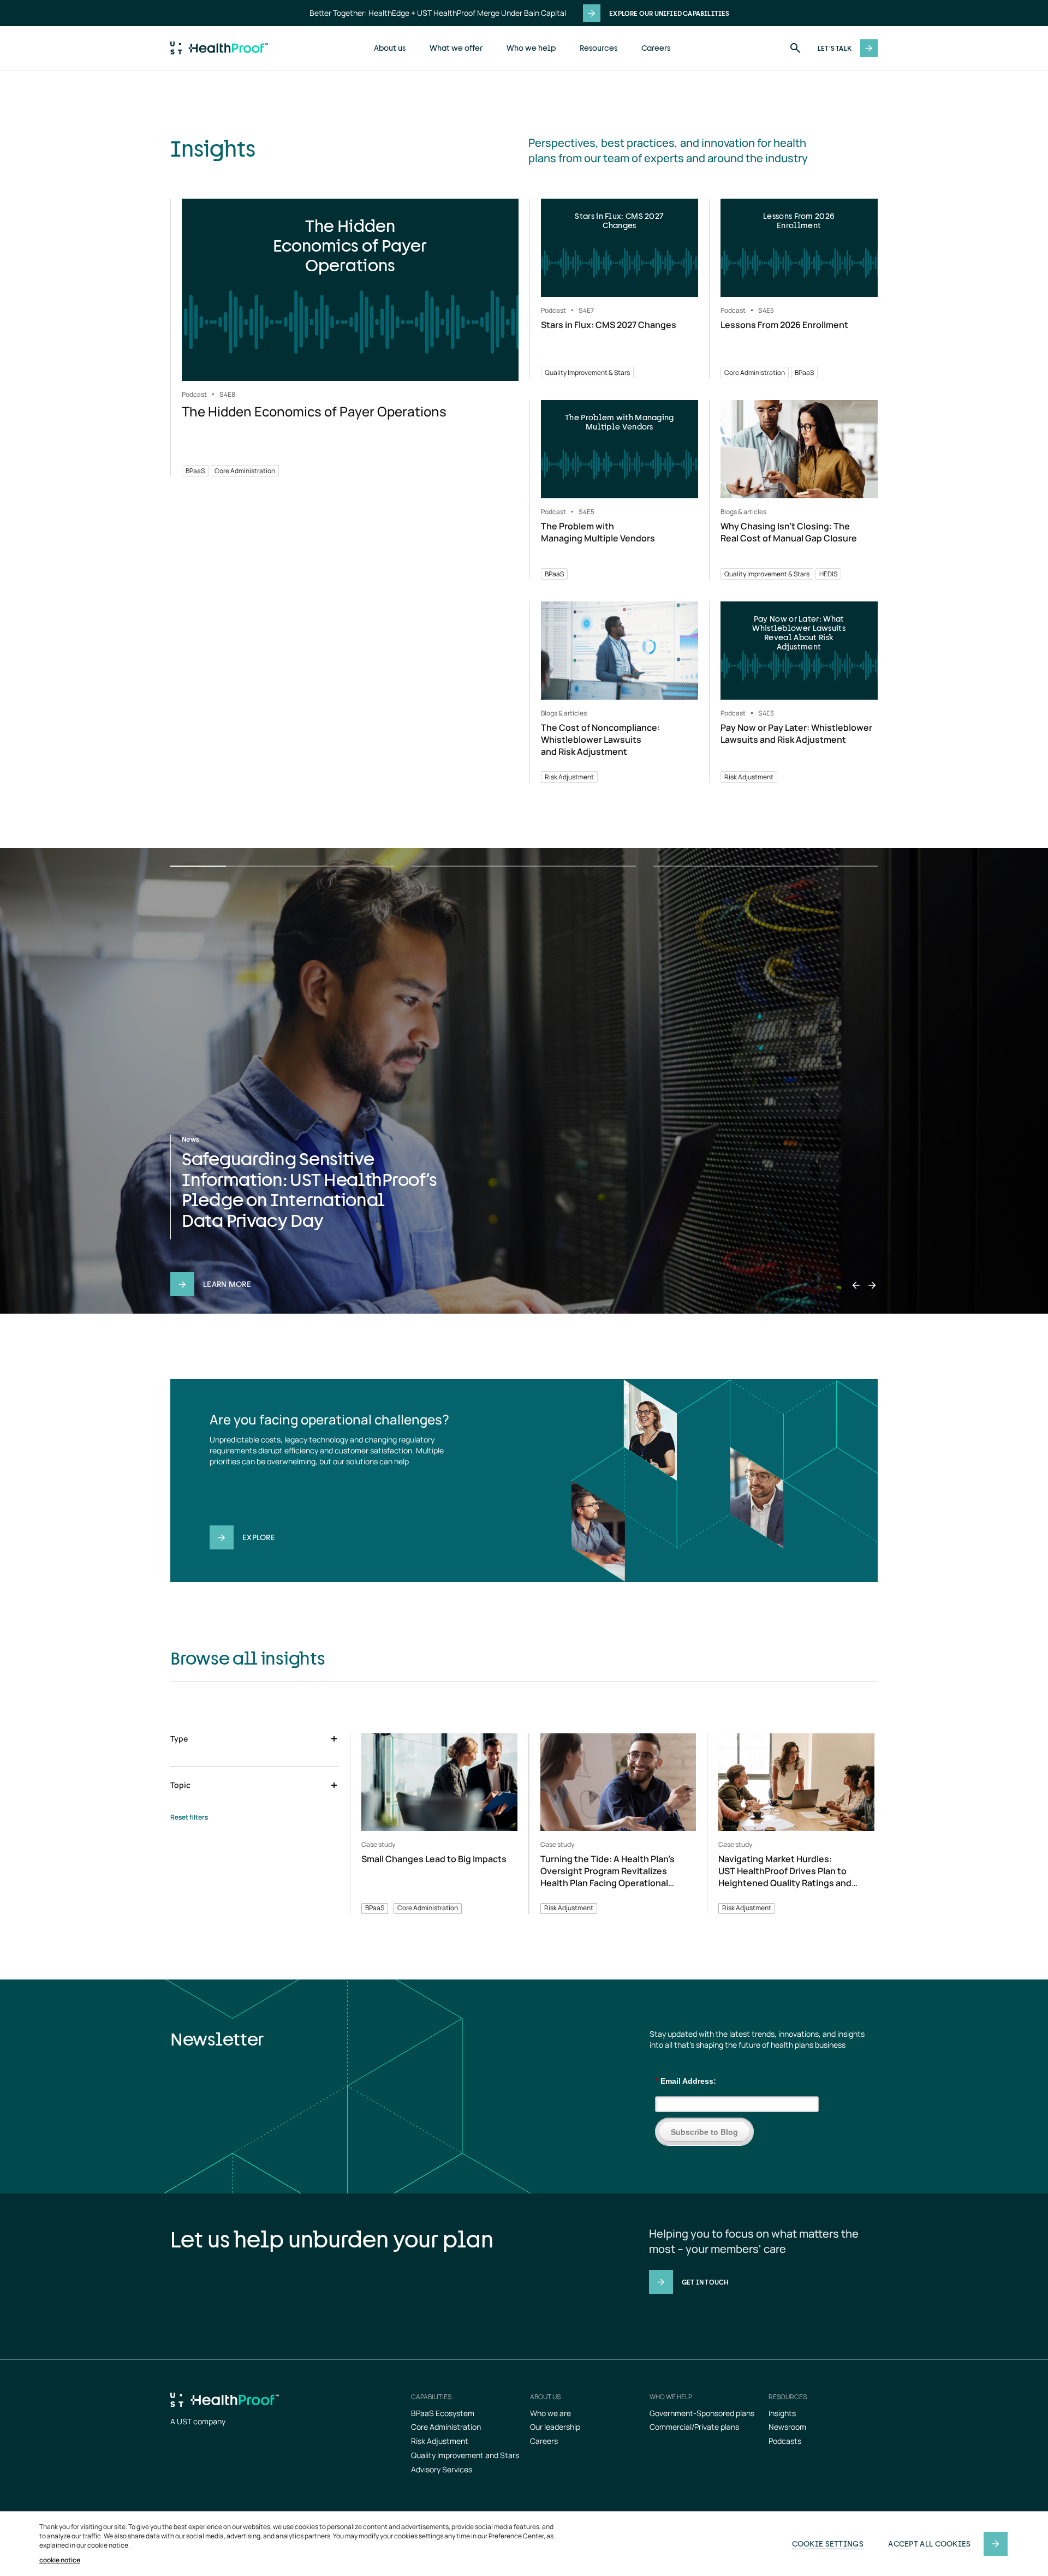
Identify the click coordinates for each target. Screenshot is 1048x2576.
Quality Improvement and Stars (465, 2455)
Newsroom (787, 2427)
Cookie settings (828, 2544)
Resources (599, 48)
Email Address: (686, 2081)
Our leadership (555, 2427)
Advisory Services (442, 2469)
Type (179, 1739)
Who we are (550, 2413)
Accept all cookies (929, 2544)
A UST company (198, 2421)
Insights (782, 2413)
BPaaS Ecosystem (443, 2413)
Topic (180, 1785)
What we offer (456, 48)
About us (390, 48)
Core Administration (446, 2427)
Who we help (531, 48)
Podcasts (785, 2441)
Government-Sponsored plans (702, 2413)
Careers (656, 48)
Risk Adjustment (440, 2441)
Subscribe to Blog (704, 2132)
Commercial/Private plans (694, 2427)
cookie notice (60, 2560)
